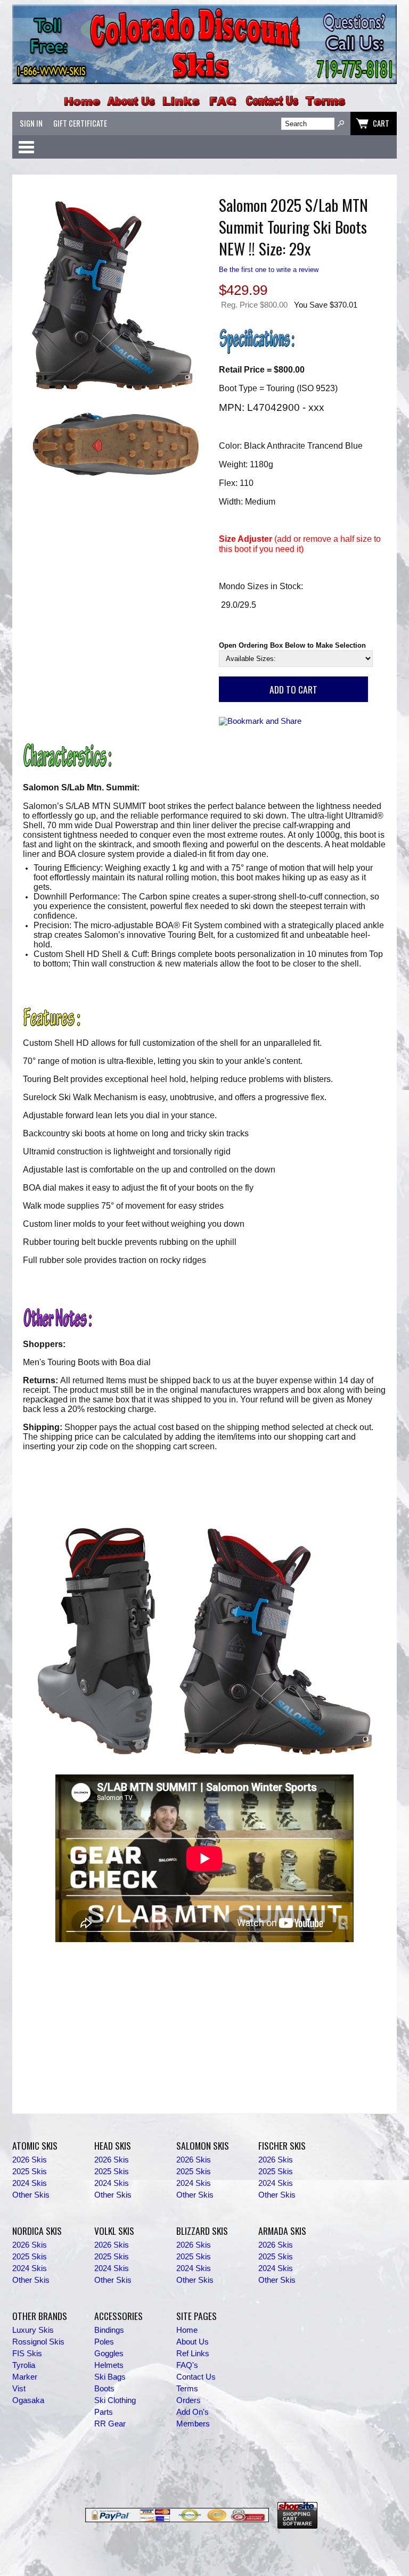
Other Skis (31, 2195)
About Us (193, 2342)
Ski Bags (110, 2377)
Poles (104, 2342)
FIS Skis (27, 2354)
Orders (189, 2400)
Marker (25, 2377)
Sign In (31, 123)
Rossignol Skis (38, 2342)
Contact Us (196, 2377)
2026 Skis (30, 2160)
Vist (19, 2389)
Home (187, 2330)
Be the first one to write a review (269, 270)
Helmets (109, 2365)
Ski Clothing (115, 2400)
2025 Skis (30, 2172)
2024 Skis (30, 2183)
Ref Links (193, 2354)
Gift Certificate (80, 123)
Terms (187, 2389)
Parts (104, 2412)
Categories (26, 147)
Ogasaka (28, 2400)
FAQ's (187, 2365)
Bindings (109, 2330)
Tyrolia (24, 2365)
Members (193, 2424)
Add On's (193, 2412)
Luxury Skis (33, 2330)
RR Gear (110, 2424)
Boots (104, 2389)
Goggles (109, 2354)
